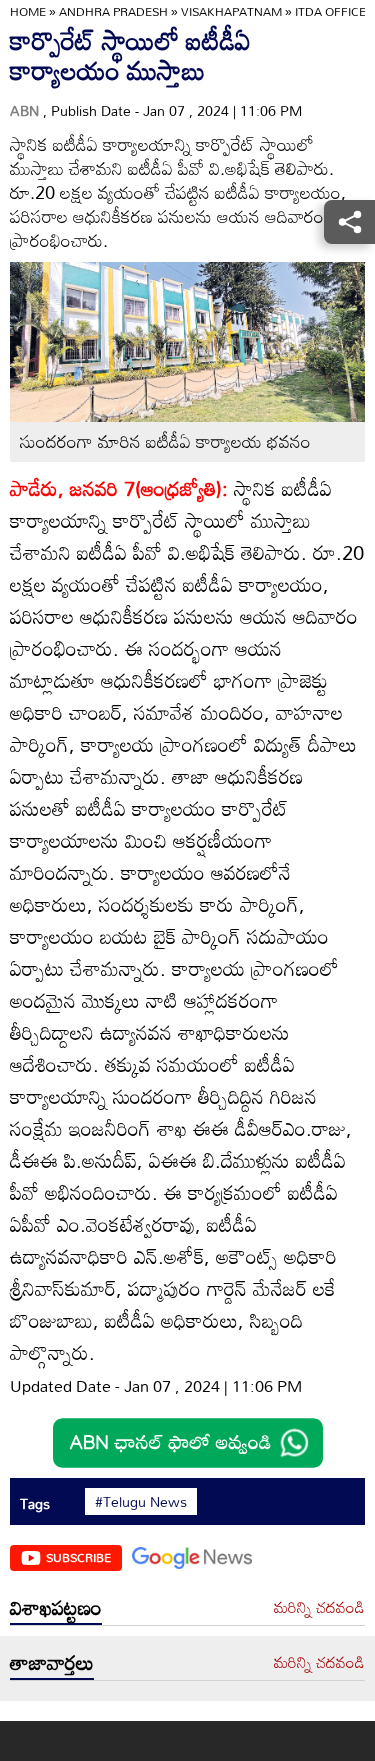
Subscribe (78, 1557)
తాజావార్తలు (52, 1662)
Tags (35, 1503)
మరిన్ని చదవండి (319, 1608)
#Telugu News (141, 1502)
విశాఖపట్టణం (56, 1607)
